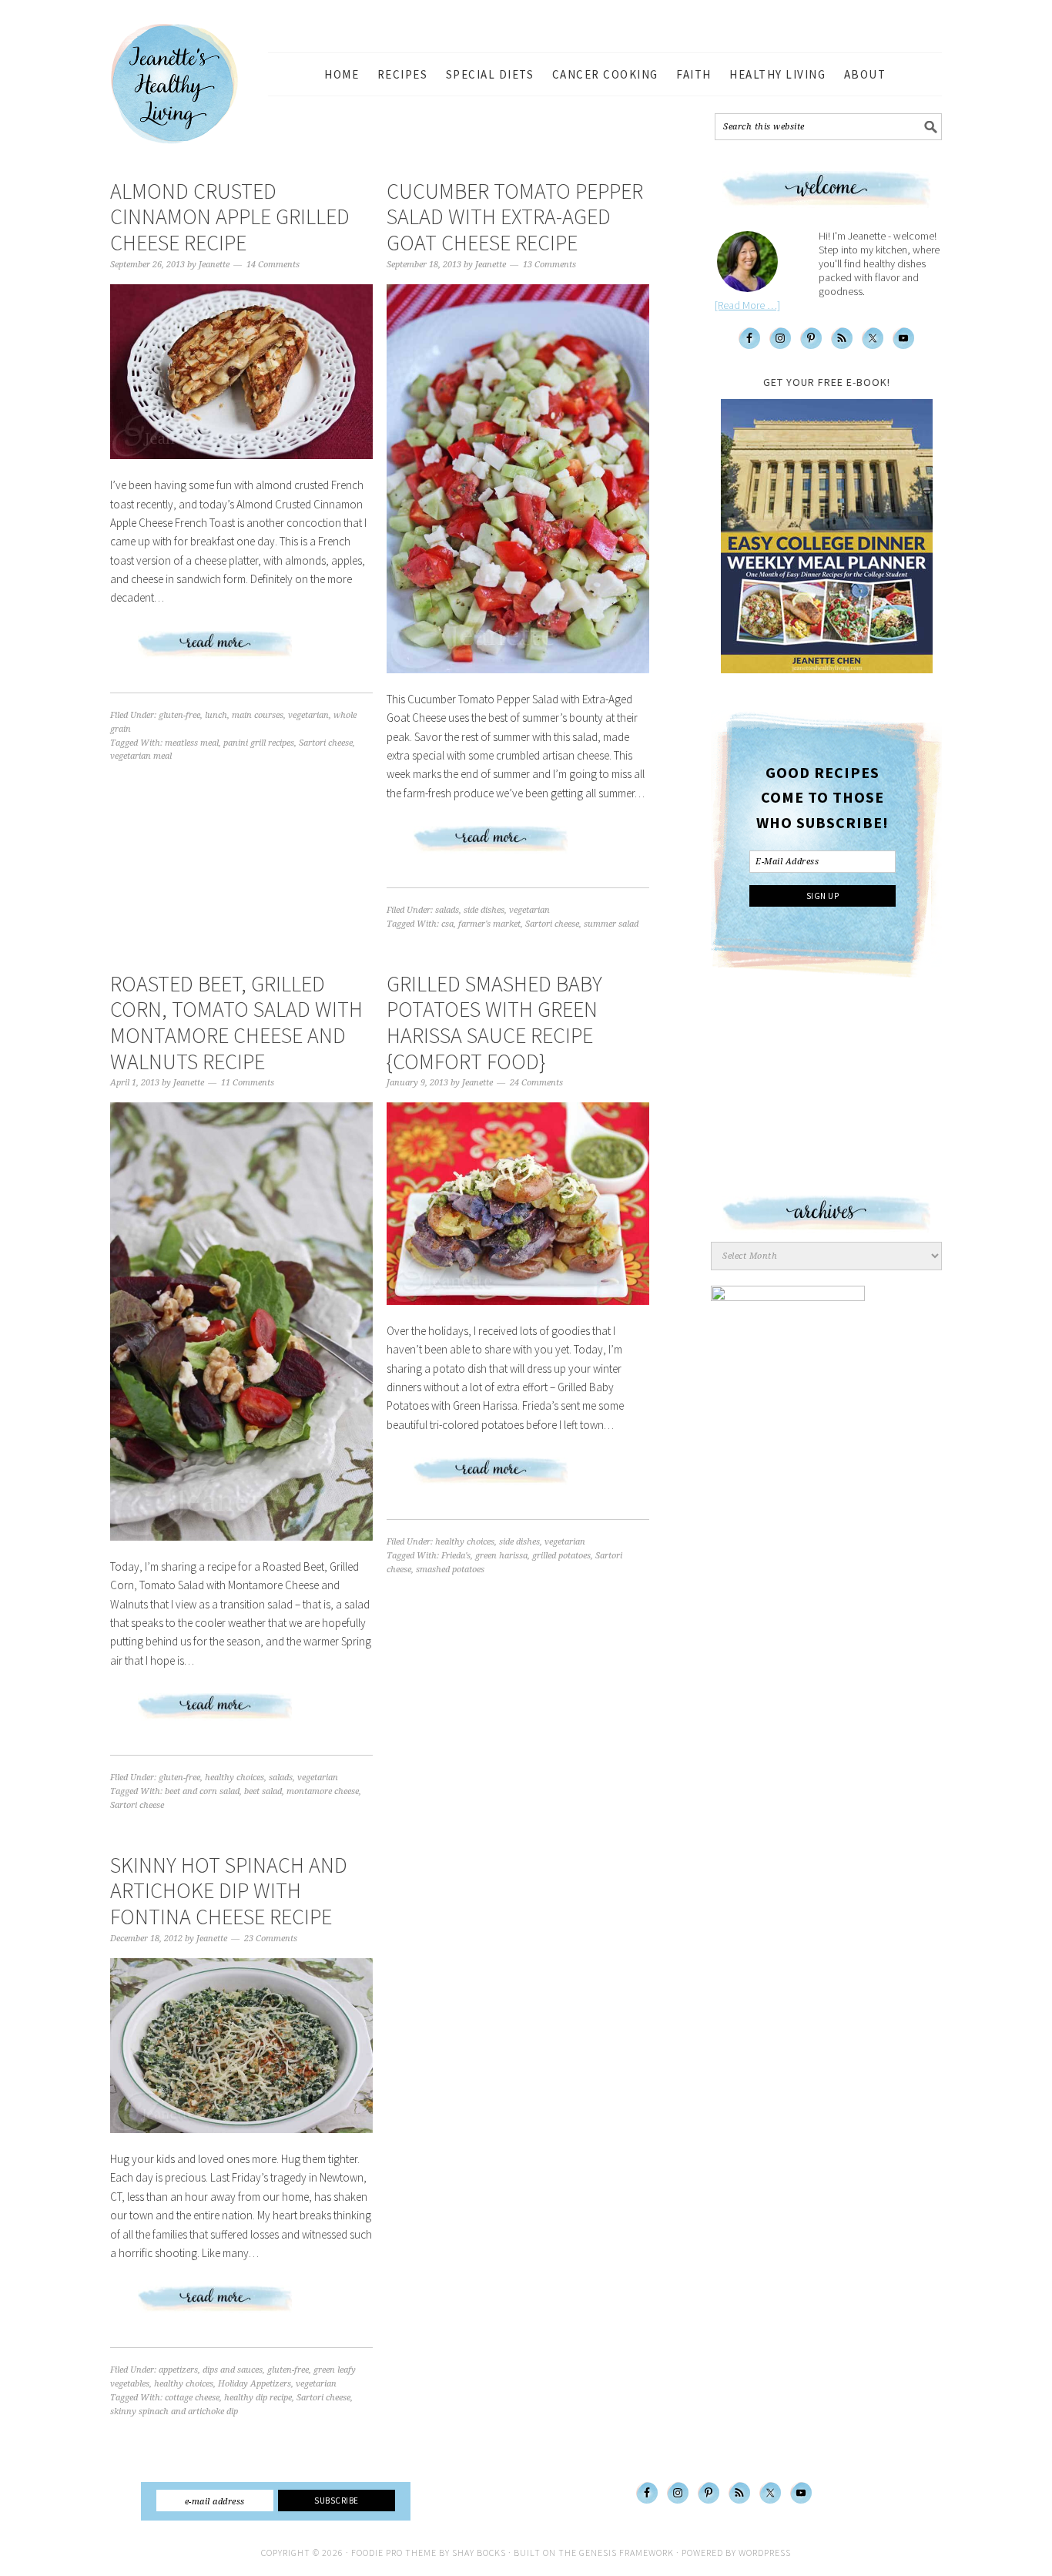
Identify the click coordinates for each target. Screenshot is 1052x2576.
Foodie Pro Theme (394, 2553)
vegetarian (308, 715)
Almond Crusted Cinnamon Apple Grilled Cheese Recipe (230, 217)
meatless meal (192, 743)
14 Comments (273, 265)
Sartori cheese (326, 743)
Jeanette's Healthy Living (187, 84)
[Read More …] (747, 305)
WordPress (765, 2553)
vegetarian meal (141, 756)
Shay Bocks (479, 2553)
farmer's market (489, 924)
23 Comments (271, 1939)
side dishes (484, 910)
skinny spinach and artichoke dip (174, 2412)
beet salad (263, 1791)
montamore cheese (323, 1791)
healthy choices (235, 1778)
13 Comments (549, 265)
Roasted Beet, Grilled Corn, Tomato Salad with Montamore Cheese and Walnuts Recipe (236, 1023)
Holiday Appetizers (255, 2384)
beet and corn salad (202, 1791)
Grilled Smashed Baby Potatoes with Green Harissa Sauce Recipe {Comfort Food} (494, 1023)
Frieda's (456, 1556)
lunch (216, 715)
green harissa (501, 1556)
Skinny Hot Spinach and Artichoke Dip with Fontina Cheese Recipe (229, 1891)
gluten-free (179, 715)
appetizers (178, 2370)
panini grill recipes (259, 743)
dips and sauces (233, 2370)
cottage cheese (192, 2398)
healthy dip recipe (258, 2398)
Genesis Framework (627, 2553)
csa (447, 924)
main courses (258, 715)
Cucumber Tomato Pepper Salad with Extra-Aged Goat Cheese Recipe (515, 217)
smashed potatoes (450, 1570)
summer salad (611, 924)
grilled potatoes (561, 1556)
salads (447, 910)
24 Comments (536, 1083)
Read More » (242, 650)
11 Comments (248, 1083)
